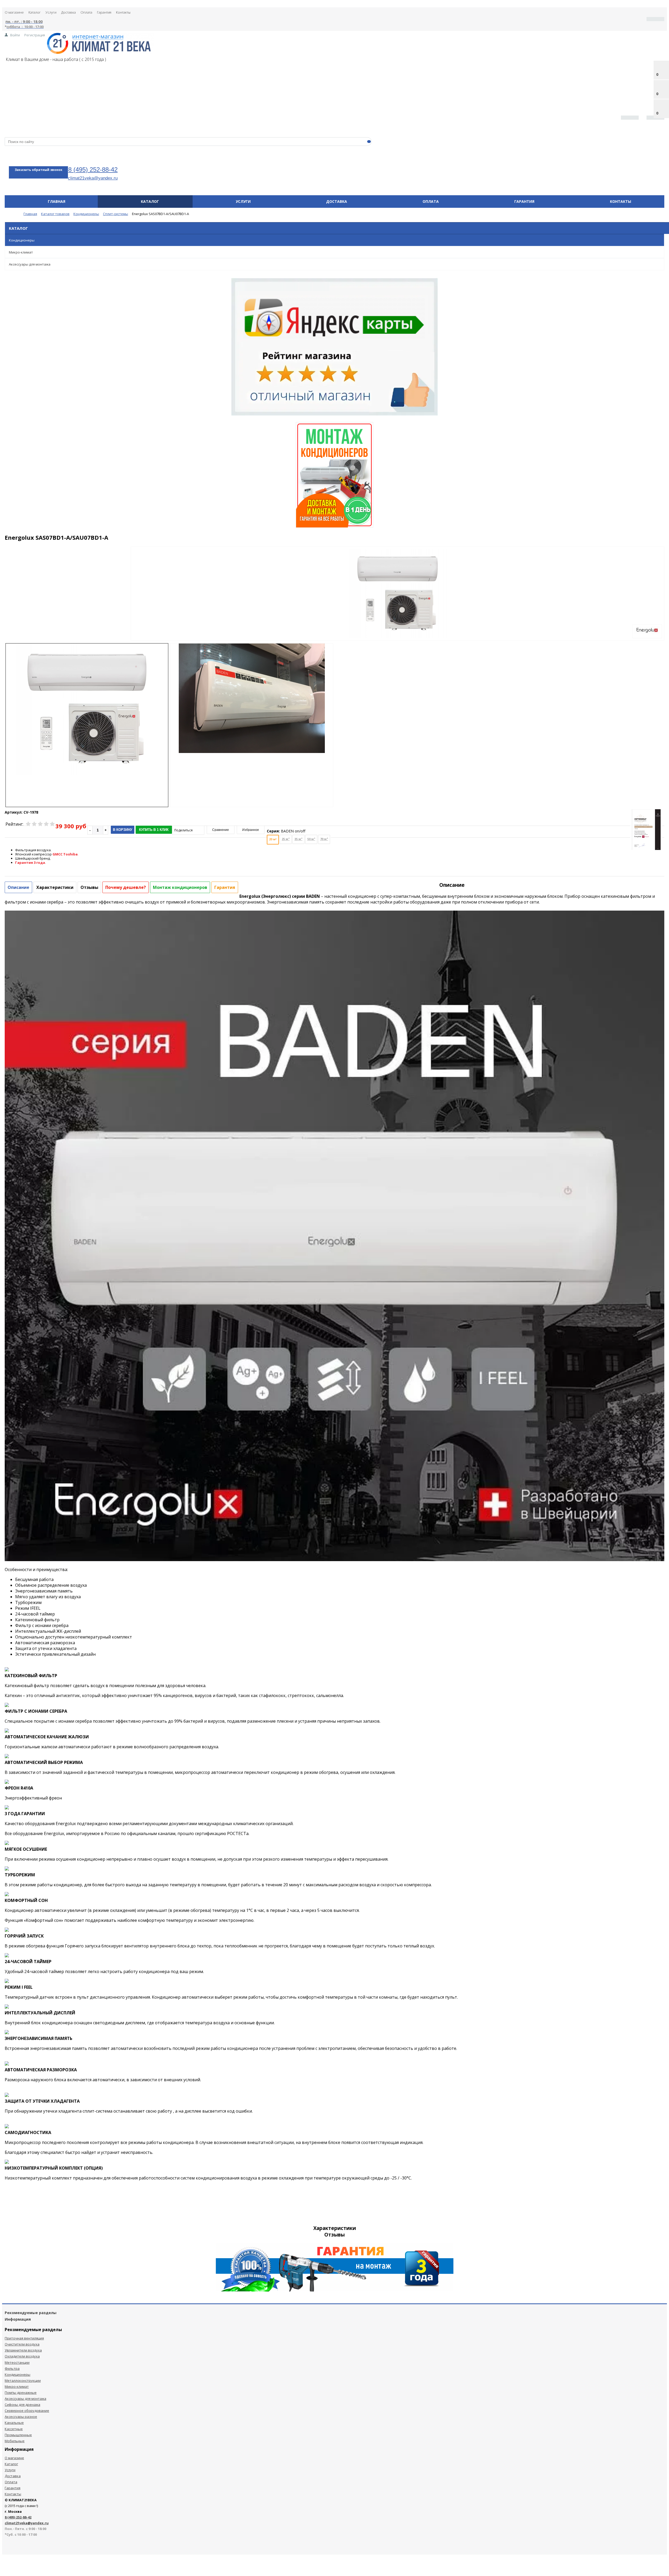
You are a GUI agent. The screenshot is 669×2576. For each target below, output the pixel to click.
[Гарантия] (335, 2290)
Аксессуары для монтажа (30, 264)
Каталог (35, 12)
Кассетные (14, 2429)
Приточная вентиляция (24, 2338)
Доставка (68, 12)
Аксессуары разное (21, 2417)
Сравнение (221, 830)
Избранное (251, 830)
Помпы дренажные (21, 2393)
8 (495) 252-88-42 (93, 169)
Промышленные (18, 2435)
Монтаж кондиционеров (180, 887)
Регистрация (35, 35)
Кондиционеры (22, 240)
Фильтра (12, 2368)
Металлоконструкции (23, 2380)
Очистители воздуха (22, 2344)
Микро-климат (21, 252)
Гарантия (104, 12)
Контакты (123, 12)
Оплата (86, 12)
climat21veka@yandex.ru (93, 178)
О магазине (14, 12)
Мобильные (15, 2441)
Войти (15, 35)
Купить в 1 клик (154, 830)
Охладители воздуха (22, 2356)
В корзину (123, 830)
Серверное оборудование (27, 2411)
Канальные (14, 2423)
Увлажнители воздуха (23, 2350)
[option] (397, 615)
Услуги (51, 12)
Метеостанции (17, 2362)
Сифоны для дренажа (22, 2405)
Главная (57, 201)
